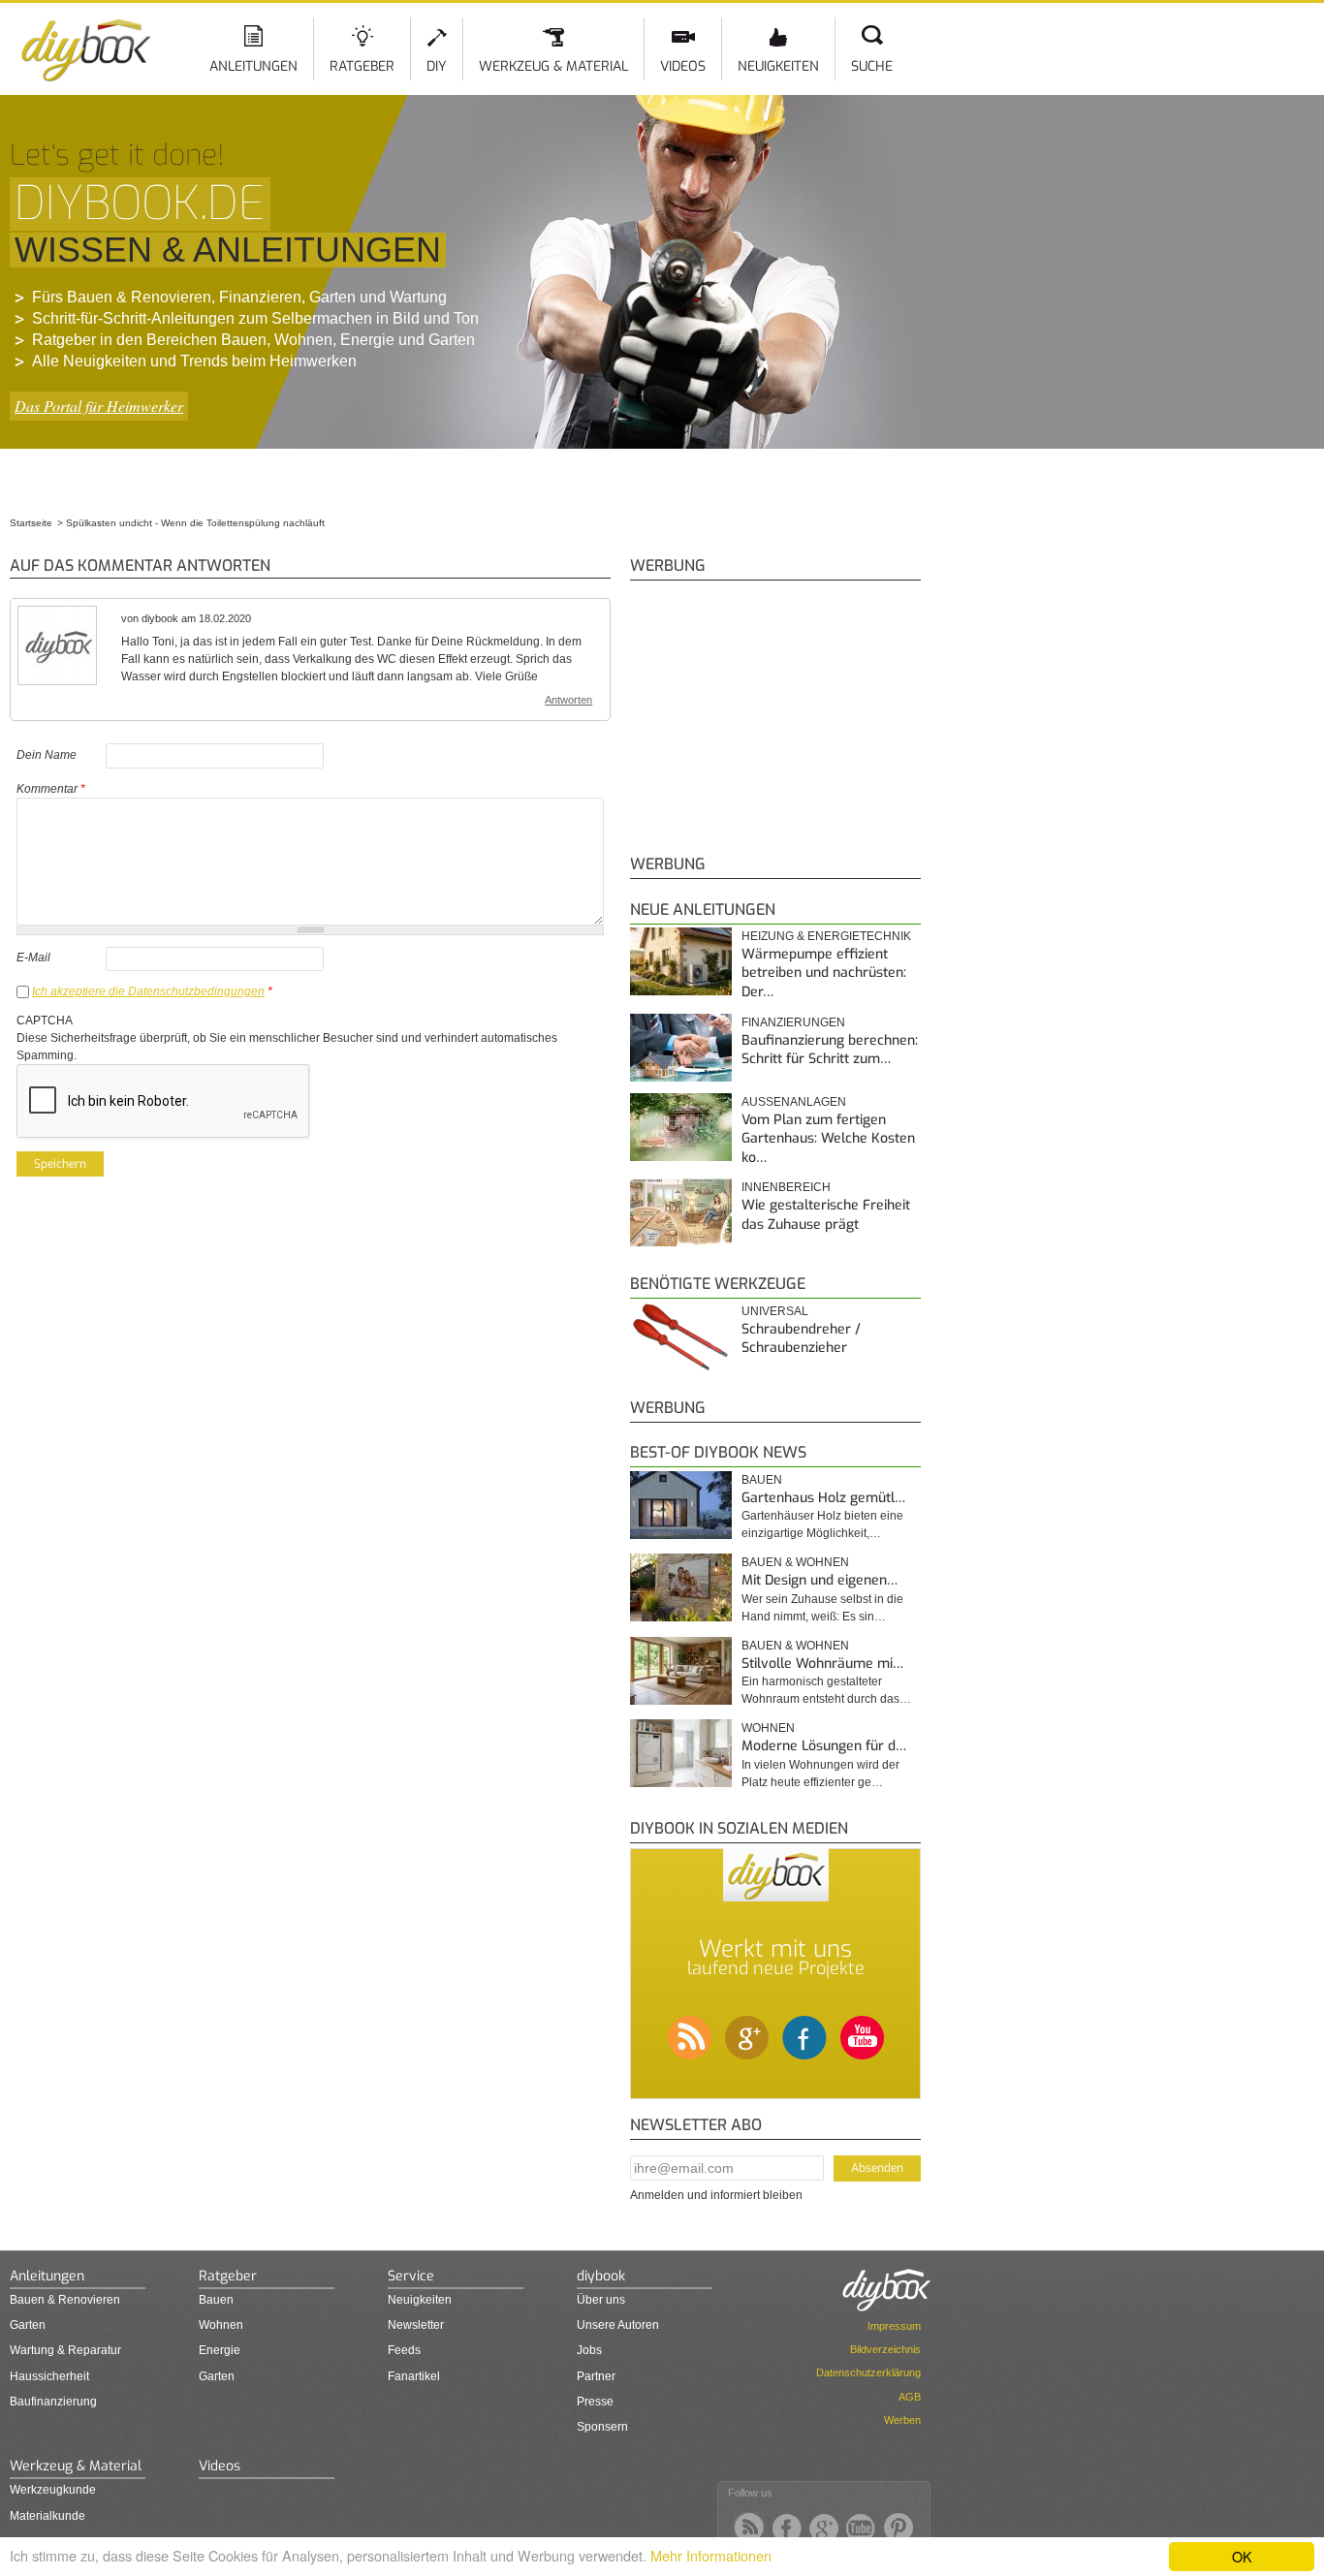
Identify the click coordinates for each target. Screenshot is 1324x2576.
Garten (28, 2325)
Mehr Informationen (711, 2555)
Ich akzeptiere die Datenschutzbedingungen (148, 991)
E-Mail (33, 958)
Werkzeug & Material (553, 66)
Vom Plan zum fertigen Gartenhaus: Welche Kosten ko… (828, 1139)
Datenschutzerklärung (868, 2372)
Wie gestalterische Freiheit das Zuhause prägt (826, 1215)
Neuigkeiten (778, 66)
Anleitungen (253, 66)
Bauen (762, 1480)
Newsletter (416, 2325)
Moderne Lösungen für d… (824, 1746)
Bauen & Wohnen (795, 1562)
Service (411, 2276)
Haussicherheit (49, 2376)
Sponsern (602, 2427)
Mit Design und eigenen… (820, 1580)
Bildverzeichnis (885, 2349)
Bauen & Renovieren (65, 2300)
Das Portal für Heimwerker (99, 406)
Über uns (601, 2300)
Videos (683, 66)
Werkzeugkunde (53, 2490)
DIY (437, 66)
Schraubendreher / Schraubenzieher (801, 1339)
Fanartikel (414, 2376)
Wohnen (768, 1728)
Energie (220, 2350)
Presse (595, 2402)
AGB (910, 2397)
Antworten (568, 700)
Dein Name (47, 755)
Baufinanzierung (53, 2402)
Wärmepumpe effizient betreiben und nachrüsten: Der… (824, 973)
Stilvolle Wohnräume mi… (822, 1664)
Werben (902, 2420)
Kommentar (51, 789)
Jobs (589, 2350)
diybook (601, 2276)
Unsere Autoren (618, 2325)
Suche (872, 66)
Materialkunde (47, 2516)
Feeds (404, 2350)
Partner (596, 2376)
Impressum (894, 2326)
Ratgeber (362, 66)
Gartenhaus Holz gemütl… (823, 1498)
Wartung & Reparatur (65, 2350)
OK (1242, 2556)
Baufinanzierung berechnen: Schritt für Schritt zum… (830, 1050)
